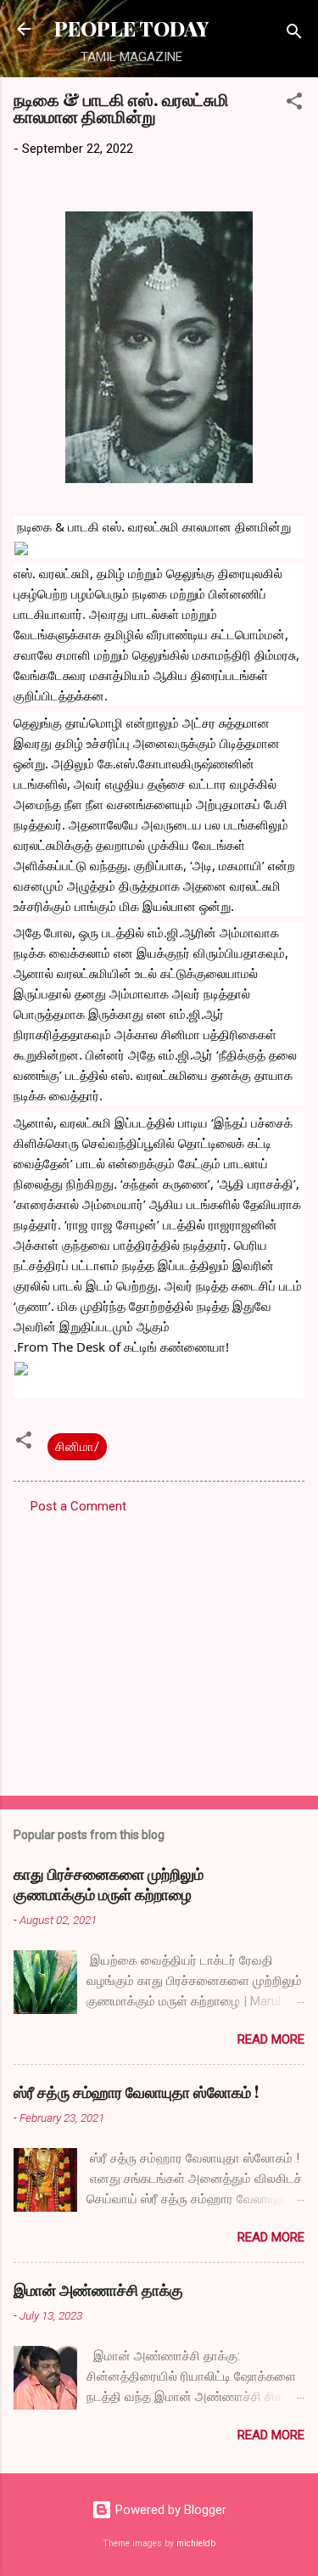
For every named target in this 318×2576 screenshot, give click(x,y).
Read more (271, 2039)
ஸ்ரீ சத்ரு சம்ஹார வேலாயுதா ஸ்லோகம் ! (136, 2092)
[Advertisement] (159, 1650)
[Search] (294, 34)
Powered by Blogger (169, 2510)
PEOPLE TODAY (131, 28)
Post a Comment (78, 1506)
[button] (294, 104)
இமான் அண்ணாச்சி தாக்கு (98, 2290)
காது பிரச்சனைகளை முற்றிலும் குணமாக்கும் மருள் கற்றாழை (109, 1884)
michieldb (196, 2543)
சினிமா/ (77, 1447)
